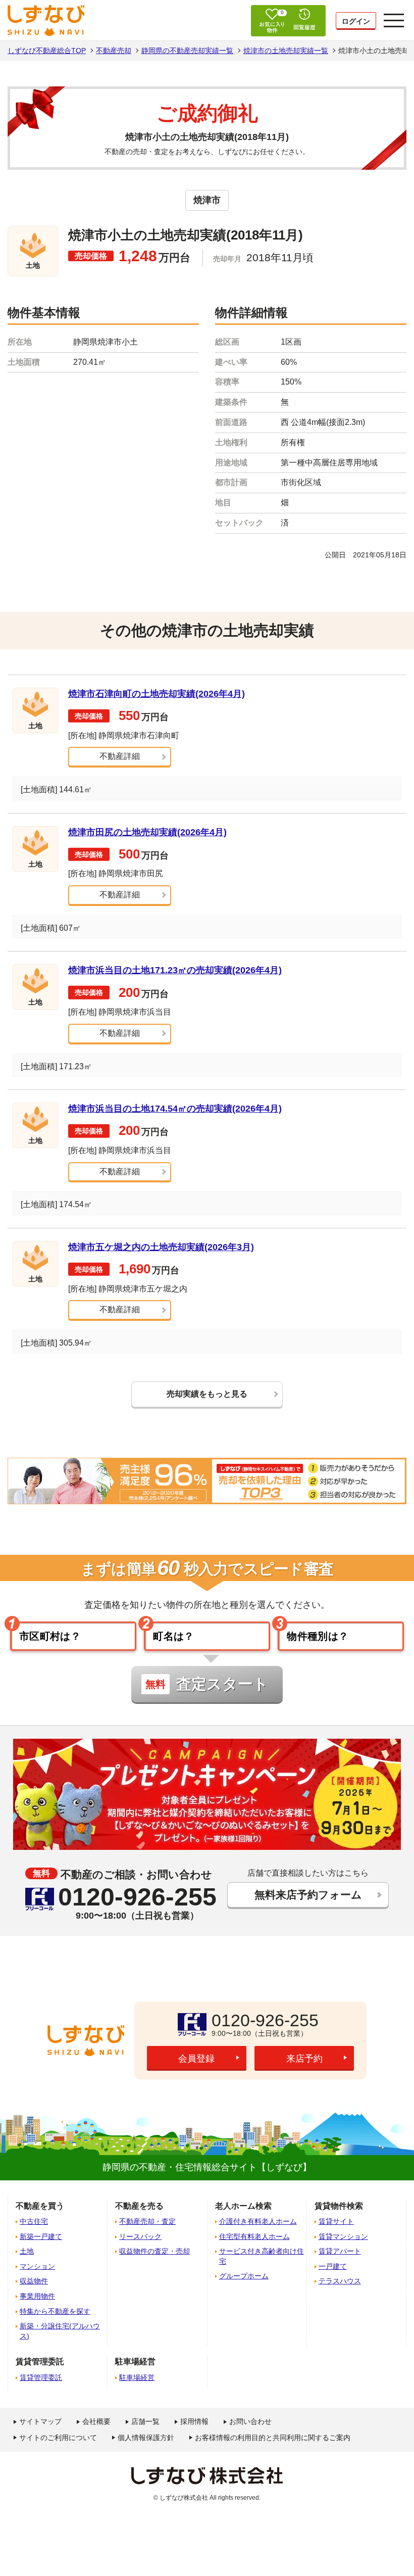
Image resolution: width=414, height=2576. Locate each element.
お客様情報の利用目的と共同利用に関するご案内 (273, 2438)
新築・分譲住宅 (60, 2331)
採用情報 (194, 2421)
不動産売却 (114, 51)
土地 (27, 2251)
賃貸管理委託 (41, 2377)
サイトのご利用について (58, 2438)
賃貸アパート (340, 2251)
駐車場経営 (137, 2377)
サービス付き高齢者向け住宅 (262, 2256)
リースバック (140, 2236)
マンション (37, 2266)
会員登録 (196, 2059)
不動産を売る (139, 2206)
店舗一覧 (145, 2421)
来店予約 (304, 2059)
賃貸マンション (343, 2236)
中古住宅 (34, 2221)
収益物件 (34, 2281)
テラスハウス (340, 2281)
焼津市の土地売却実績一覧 (286, 51)
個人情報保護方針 (146, 2438)
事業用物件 (37, 2296)
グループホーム (244, 2276)
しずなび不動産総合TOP (47, 51)
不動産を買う (40, 2206)
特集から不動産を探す (55, 2311)
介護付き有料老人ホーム (258, 2221)
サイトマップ (40, 2421)
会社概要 (96, 2421)
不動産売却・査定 (147, 2221)
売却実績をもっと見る (207, 1394)
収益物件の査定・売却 (154, 2251)
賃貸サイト (336, 2221)
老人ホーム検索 (243, 2206)
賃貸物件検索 (339, 2206)
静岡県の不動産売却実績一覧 (187, 51)
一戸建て (333, 2266)
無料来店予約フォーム (308, 1895)
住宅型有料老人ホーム (254, 2236)
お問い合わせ (250, 2421)
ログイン (356, 21)
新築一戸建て (41, 2236)
